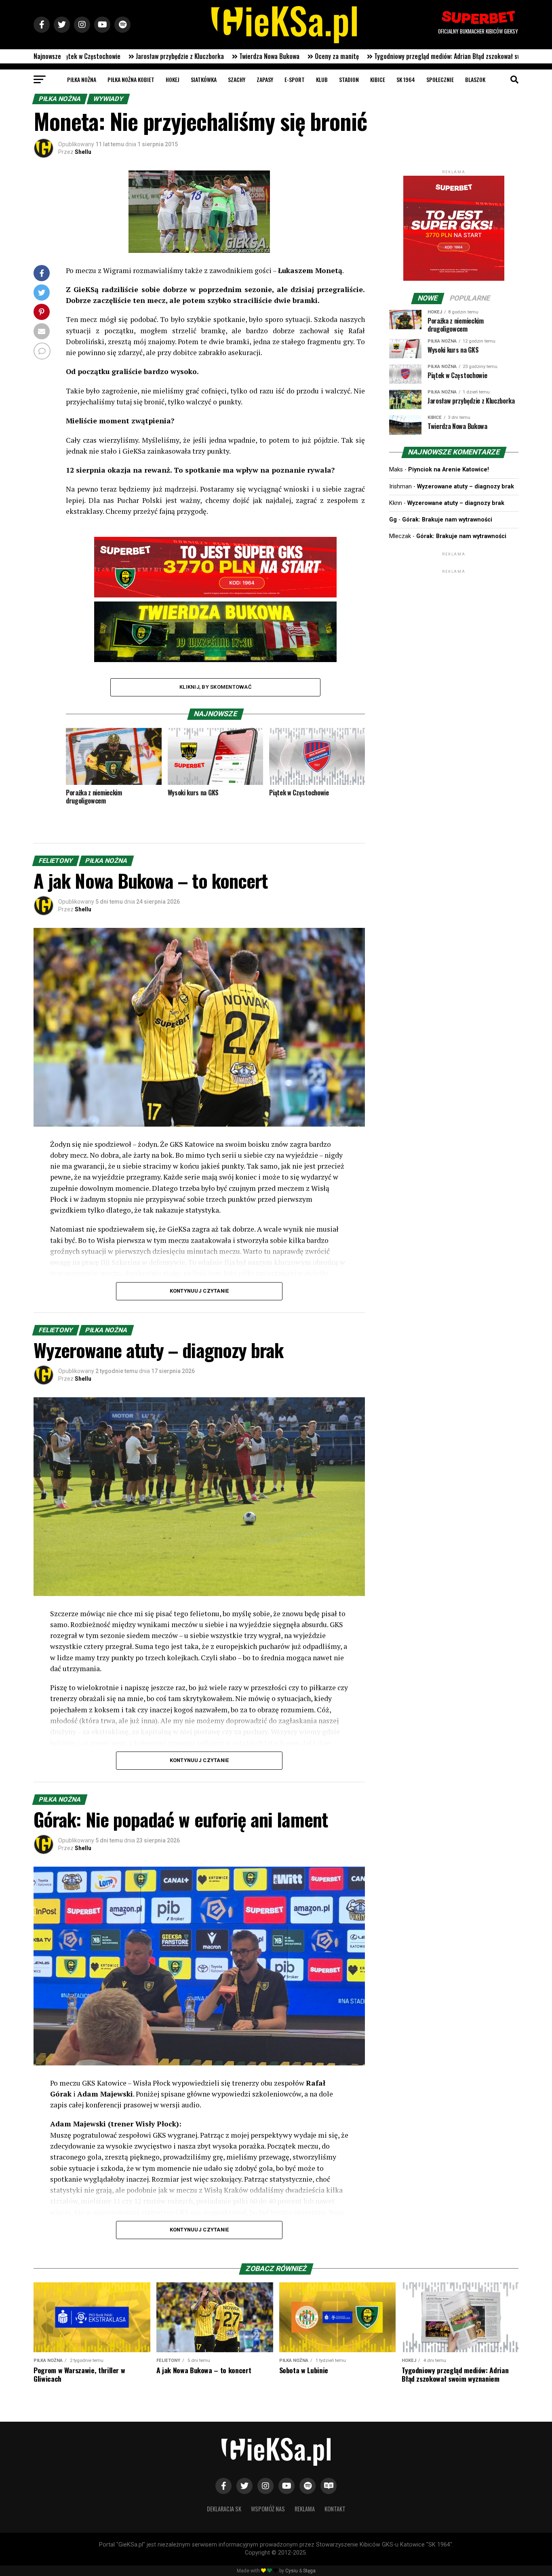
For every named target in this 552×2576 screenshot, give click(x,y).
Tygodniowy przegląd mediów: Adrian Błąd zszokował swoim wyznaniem (257, 56)
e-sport (295, 79)
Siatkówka (204, 79)
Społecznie (440, 79)
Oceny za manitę (126, 56)
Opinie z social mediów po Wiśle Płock (416, 56)
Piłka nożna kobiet (131, 79)
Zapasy (265, 79)
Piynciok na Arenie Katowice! (449, 470)
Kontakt (335, 2509)
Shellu (83, 152)
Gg (393, 520)
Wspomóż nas (268, 2509)
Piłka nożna (82, 79)
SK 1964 (406, 79)
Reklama (305, 2509)
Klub (322, 79)
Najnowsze (47, 56)
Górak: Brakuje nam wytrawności (447, 520)
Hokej (173, 79)
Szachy (237, 79)
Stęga (309, 2571)
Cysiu (292, 2571)
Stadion (349, 79)
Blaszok (475, 79)
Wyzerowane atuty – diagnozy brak (466, 487)
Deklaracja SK (224, 2509)
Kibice (378, 79)
